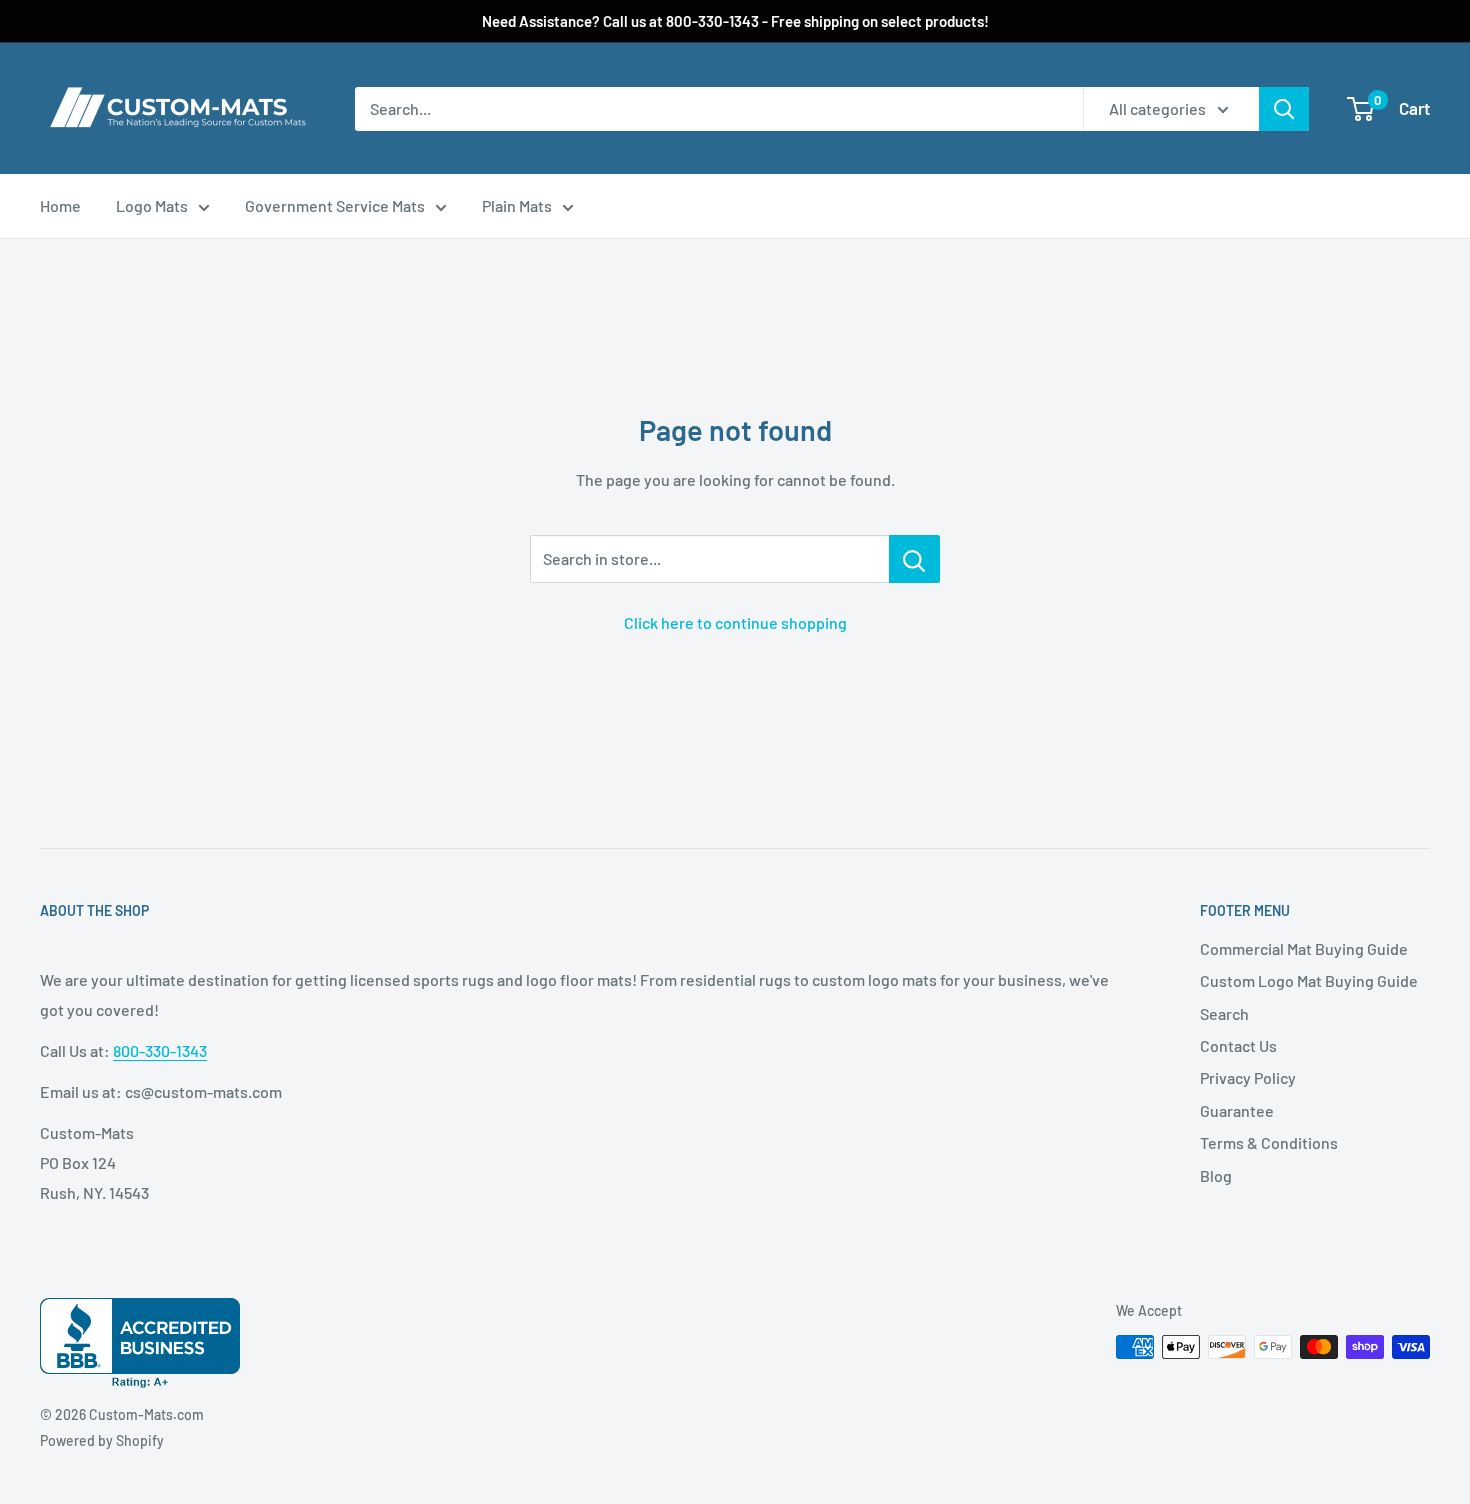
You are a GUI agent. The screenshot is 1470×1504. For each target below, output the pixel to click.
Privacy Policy (1248, 1077)
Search (1224, 1013)
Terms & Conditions (1269, 1142)
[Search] (1284, 109)
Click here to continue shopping (735, 622)
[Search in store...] (914, 559)
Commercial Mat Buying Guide (1304, 948)
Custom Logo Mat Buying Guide (1309, 980)
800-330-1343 (160, 1050)
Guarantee (1237, 1110)
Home (60, 205)
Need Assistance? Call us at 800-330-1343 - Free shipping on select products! (735, 21)
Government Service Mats (335, 205)
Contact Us (1238, 1045)
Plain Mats (517, 205)
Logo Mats (152, 205)
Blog (1216, 1175)
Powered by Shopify (102, 1440)
